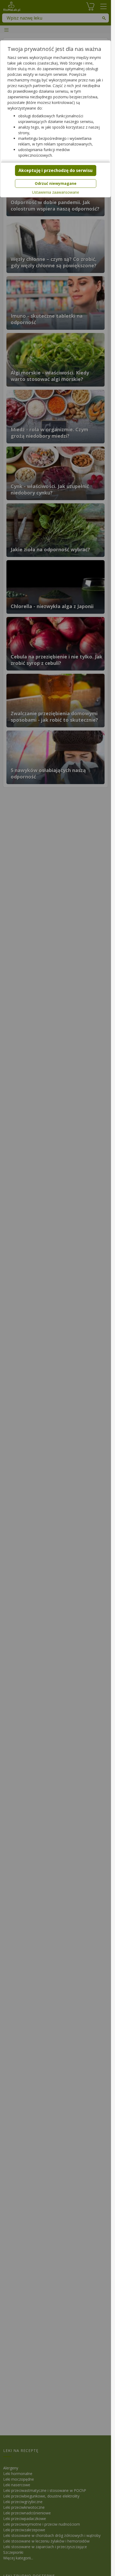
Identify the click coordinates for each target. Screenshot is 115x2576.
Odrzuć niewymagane (56, 183)
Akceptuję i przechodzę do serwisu (55, 170)
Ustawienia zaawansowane (56, 192)
